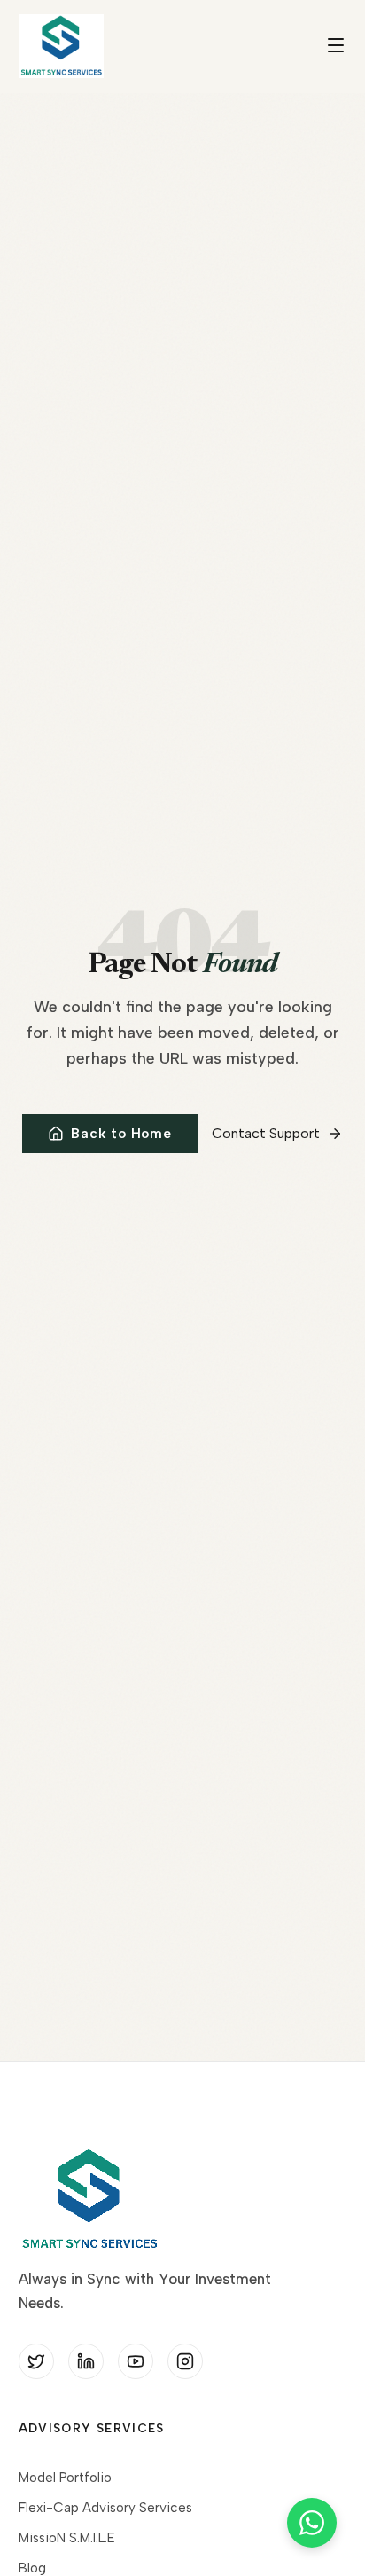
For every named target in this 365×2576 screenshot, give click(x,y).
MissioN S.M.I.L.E (67, 2538)
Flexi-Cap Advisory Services (105, 2508)
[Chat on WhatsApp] (312, 2523)
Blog (32, 2568)
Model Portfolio (65, 2478)
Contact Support (266, 1133)
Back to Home (121, 1134)
